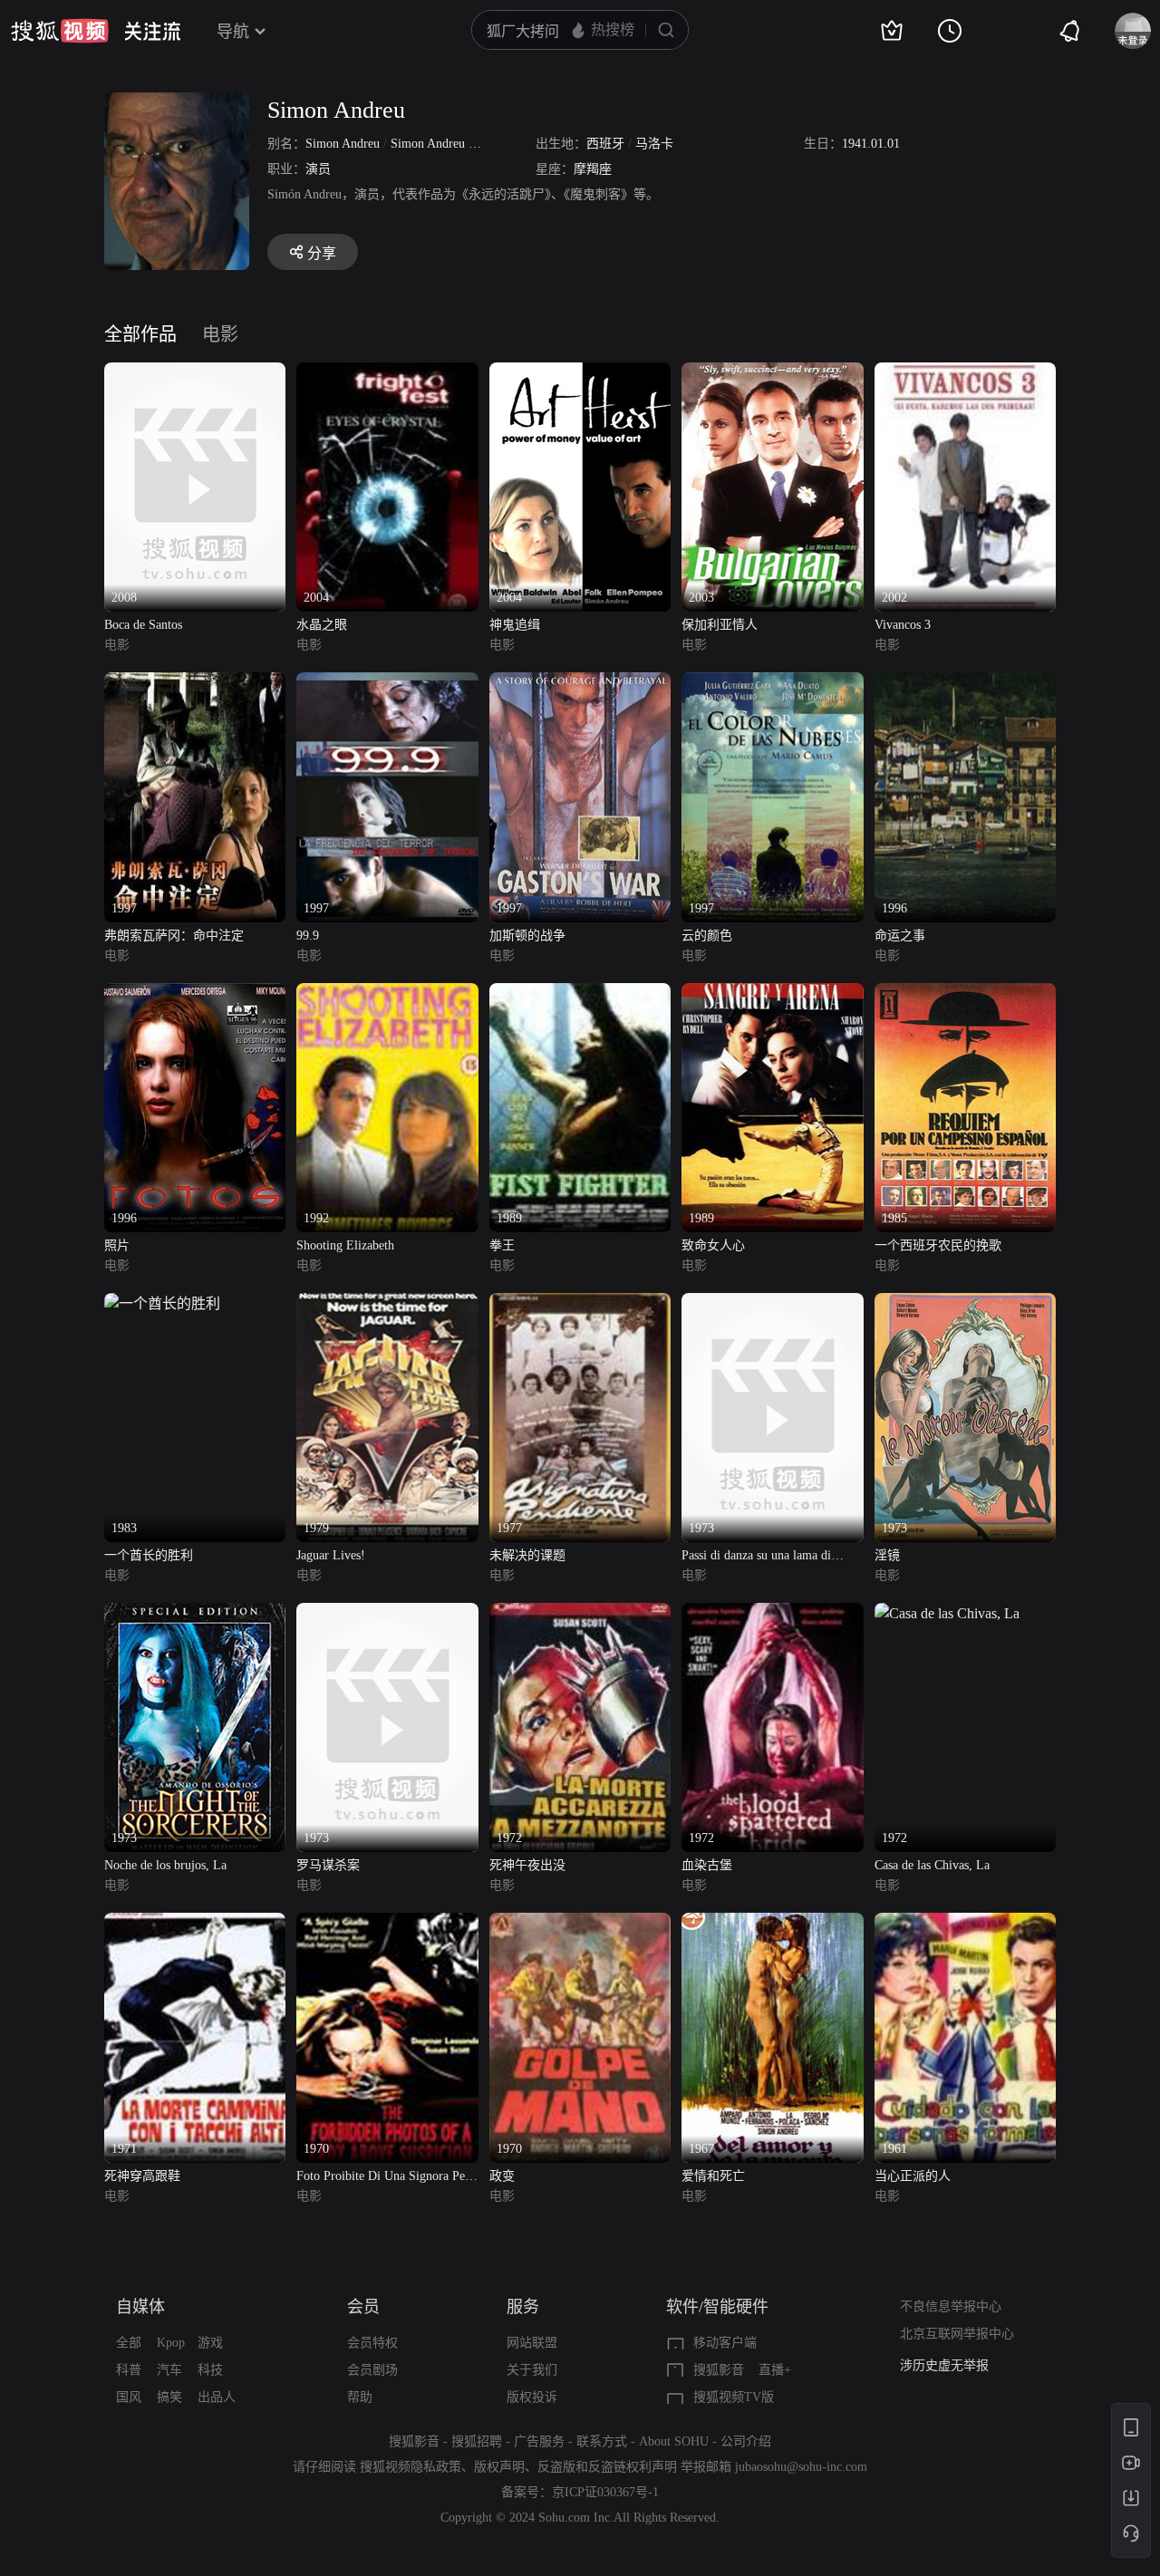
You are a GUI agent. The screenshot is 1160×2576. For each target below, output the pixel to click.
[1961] (965, 1923)
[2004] (387, 373)
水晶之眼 (322, 625)
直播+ (775, 2370)
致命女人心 (713, 1245)
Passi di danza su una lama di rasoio (756, 1557)
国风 (129, 2397)
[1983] (162, 1303)
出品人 (217, 2397)
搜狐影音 (719, 2370)
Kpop (171, 2343)
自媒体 (140, 2307)
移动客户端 (725, 2343)
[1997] (195, 683)
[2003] (772, 373)
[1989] (580, 994)
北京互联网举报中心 (957, 2334)
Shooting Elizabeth (345, 1245)
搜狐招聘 (477, 2441)
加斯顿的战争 (527, 936)
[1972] (580, 1613)
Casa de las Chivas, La (932, 1865)
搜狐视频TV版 (734, 2397)
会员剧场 (372, 2370)
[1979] (387, 1303)
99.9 (308, 936)
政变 (502, 2176)
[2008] (195, 373)
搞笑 (169, 2397)
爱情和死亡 (713, 2176)
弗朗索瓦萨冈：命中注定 (174, 936)
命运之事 (900, 936)
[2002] (965, 373)
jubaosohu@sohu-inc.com (801, 2467)
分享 (322, 253)
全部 (129, 2343)
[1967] (772, 1923)
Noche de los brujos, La (165, 1865)
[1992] (387, 994)
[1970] (387, 1923)
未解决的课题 (527, 1555)
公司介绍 (746, 2441)
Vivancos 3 (903, 625)
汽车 (169, 2370)
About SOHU (674, 2441)
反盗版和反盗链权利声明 (607, 2467)
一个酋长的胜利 (149, 1555)
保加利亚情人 (720, 625)
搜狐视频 (60, 31)
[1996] (965, 683)
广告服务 (539, 2441)
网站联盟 (532, 2343)
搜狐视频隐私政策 (411, 2467)
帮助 (360, 2397)
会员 (363, 2307)
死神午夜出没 (527, 1865)
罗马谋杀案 (328, 1865)
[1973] (772, 1303)
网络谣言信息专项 (951, 2365)
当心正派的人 (913, 2176)
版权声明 (499, 2467)
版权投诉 (532, 2397)
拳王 (502, 1245)
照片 (117, 1245)
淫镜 (887, 1555)
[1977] (580, 1303)
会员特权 (372, 2343)
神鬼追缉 (515, 625)
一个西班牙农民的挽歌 (938, 1245)
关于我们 (532, 2370)
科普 (129, 2370)
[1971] (195, 1923)
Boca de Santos (143, 625)
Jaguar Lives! (331, 1555)
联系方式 (602, 2441)
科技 (210, 2370)
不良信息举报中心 (951, 2306)
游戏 (210, 2343)
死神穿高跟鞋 (142, 2176)
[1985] (965, 994)
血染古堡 (707, 1865)
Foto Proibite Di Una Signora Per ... (383, 2178)
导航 (233, 32)
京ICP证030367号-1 (605, 2492)
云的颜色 (707, 936)
